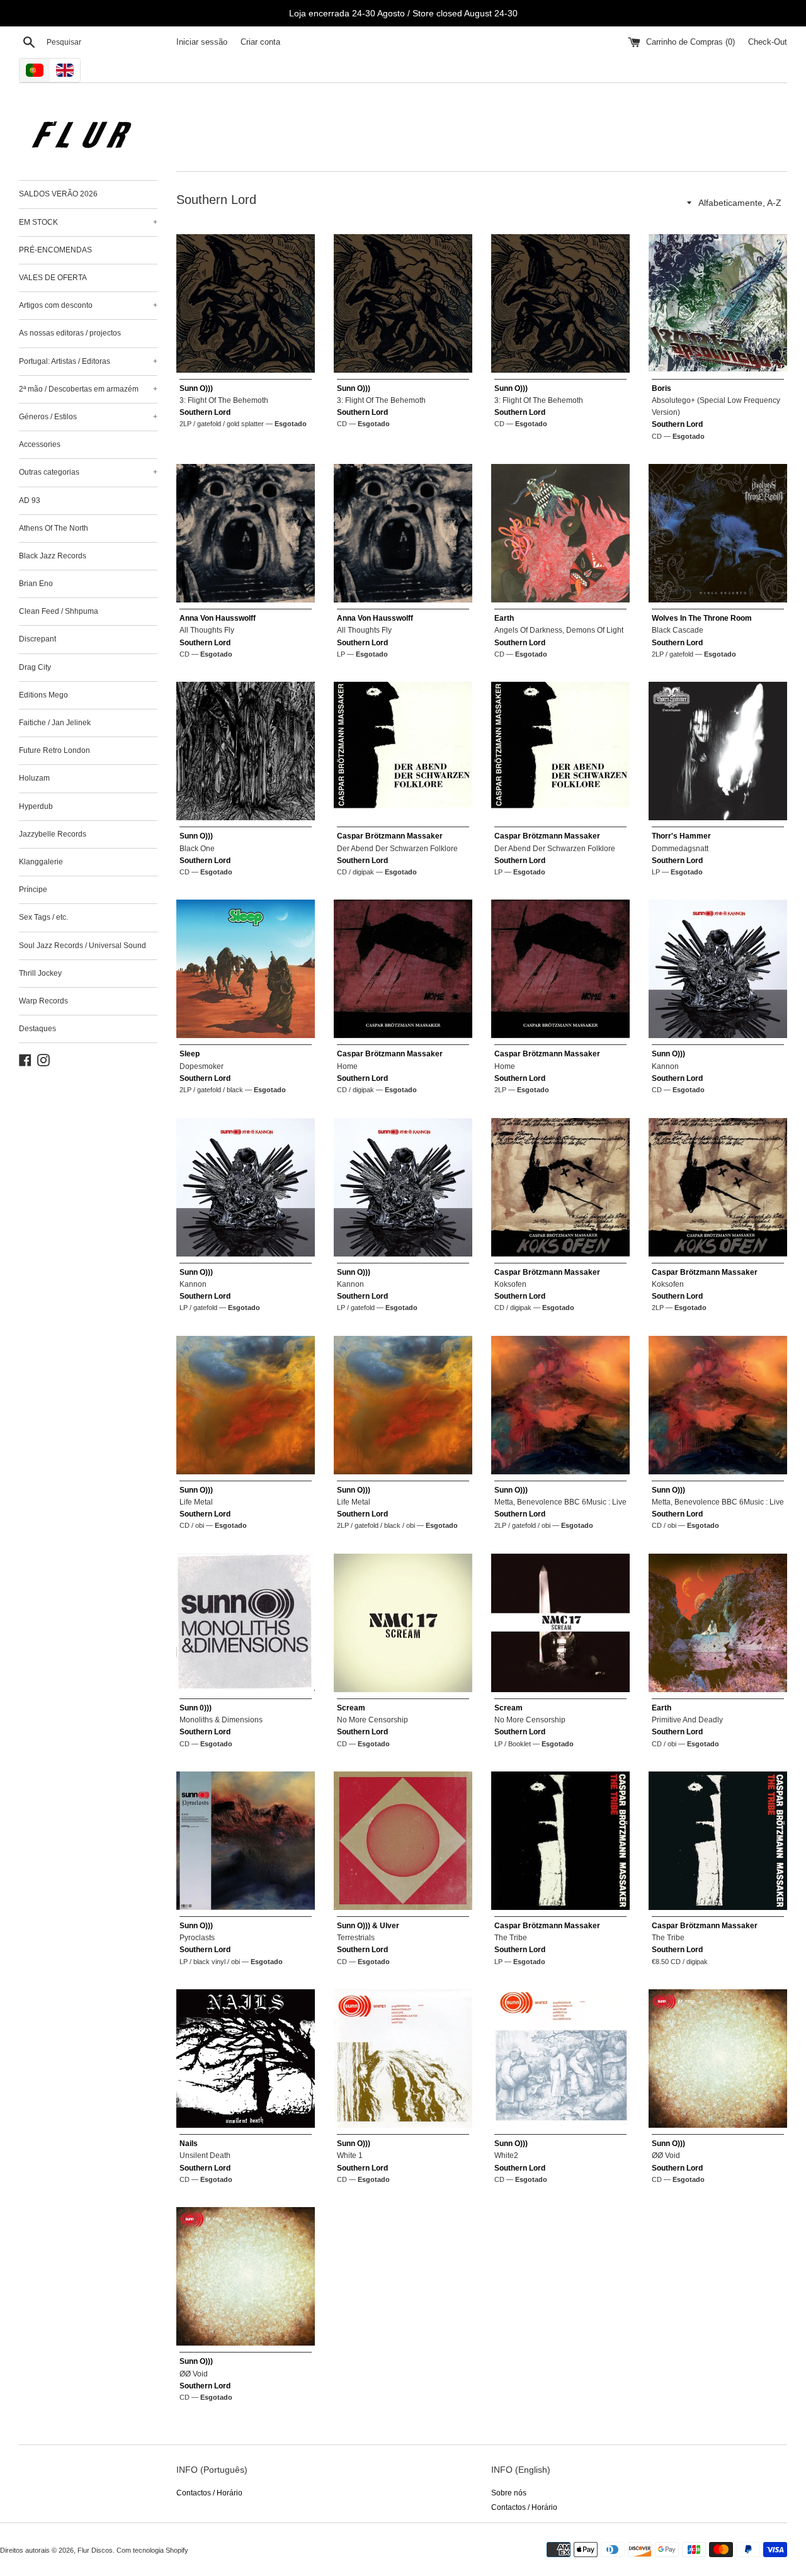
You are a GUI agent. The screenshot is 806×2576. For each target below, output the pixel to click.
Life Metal (196, 1502)
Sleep (190, 1054)
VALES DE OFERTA (53, 278)
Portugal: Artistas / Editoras (88, 361)
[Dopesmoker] (246, 969)
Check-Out (768, 42)
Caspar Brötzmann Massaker (390, 836)
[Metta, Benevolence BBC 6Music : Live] (560, 1405)
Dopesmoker (201, 1066)
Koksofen (510, 1284)
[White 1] (403, 2059)
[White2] (560, 2059)
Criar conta (260, 42)
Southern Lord (205, 412)
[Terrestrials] (403, 1841)
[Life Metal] (246, 1405)
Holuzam (34, 778)
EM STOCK (88, 222)
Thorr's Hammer (681, 836)
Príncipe (33, 890)
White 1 (350, 2155)
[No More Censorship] (403, 1623)
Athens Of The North (54, 528)
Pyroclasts (197, 1938)
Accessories (40, 444)
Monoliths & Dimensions (221, 1720)
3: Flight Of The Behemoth (224, 400)
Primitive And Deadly (687, 1720)
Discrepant (37, 639)
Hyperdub (36, 806)
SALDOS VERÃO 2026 (58, 194)
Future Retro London (54, 750)
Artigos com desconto (88, 305)
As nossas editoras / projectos (70, 333)
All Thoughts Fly (207, 630)
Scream (351, 1708)
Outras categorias (88, 472)
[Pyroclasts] (246, 1841)
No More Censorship (372, 1720)
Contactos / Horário (209, 2493)
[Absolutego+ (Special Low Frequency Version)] (718, 303)
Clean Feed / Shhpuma (59, 611)
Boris (661, 388)
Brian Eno (36, 584)
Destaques (37, 1029)
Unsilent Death (205, 2155)
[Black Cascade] (718, 533)
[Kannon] (718, 969)
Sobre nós (509, 2493)
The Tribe (511, 1938)
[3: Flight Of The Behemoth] (246, 303)
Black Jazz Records (53, 556)
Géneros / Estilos (88, 417)
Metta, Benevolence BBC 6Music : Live (560, 1502)
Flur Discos (95, 2550)
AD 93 (30, 500)
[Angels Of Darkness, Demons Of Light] (560, 533)
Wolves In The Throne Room (702, 618)
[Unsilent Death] (246, 2059)
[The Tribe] (560, 1841)
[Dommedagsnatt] (718, 751)
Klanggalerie (41, 862)
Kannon (665, 1066)
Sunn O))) (196, 388)
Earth (504, 618)
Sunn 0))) (196, 1708)
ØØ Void (666, 2155)
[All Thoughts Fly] (246, 533)
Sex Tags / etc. (43, 917)
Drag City (35, 667)
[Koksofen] (560, 1187)
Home (347, 1066)
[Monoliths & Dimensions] (246, 1623)
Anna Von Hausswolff (218, 618)
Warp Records (43, 1001)
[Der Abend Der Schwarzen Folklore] (403, 751)
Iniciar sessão (202, 42)
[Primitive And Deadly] (718, 1623)
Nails (189, 2144)
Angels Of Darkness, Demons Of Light (559, 630)
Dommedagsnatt (680, 849)
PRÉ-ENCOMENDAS (55, 250)
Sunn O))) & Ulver (368, 1926)
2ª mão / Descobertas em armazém (88, 389)
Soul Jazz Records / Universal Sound (82, 946)
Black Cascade (678, 630)
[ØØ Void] (718, 2059)
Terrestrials (356, 1938)
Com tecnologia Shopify (152, 2550)
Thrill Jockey (40, 973)
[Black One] (246, 751)
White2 (506, 2155)
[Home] (403, 969)
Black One (197, 849)
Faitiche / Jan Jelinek (55, 723)
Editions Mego (43, 695)
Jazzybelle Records (53, 834)
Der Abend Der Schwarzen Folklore (397, 849)
